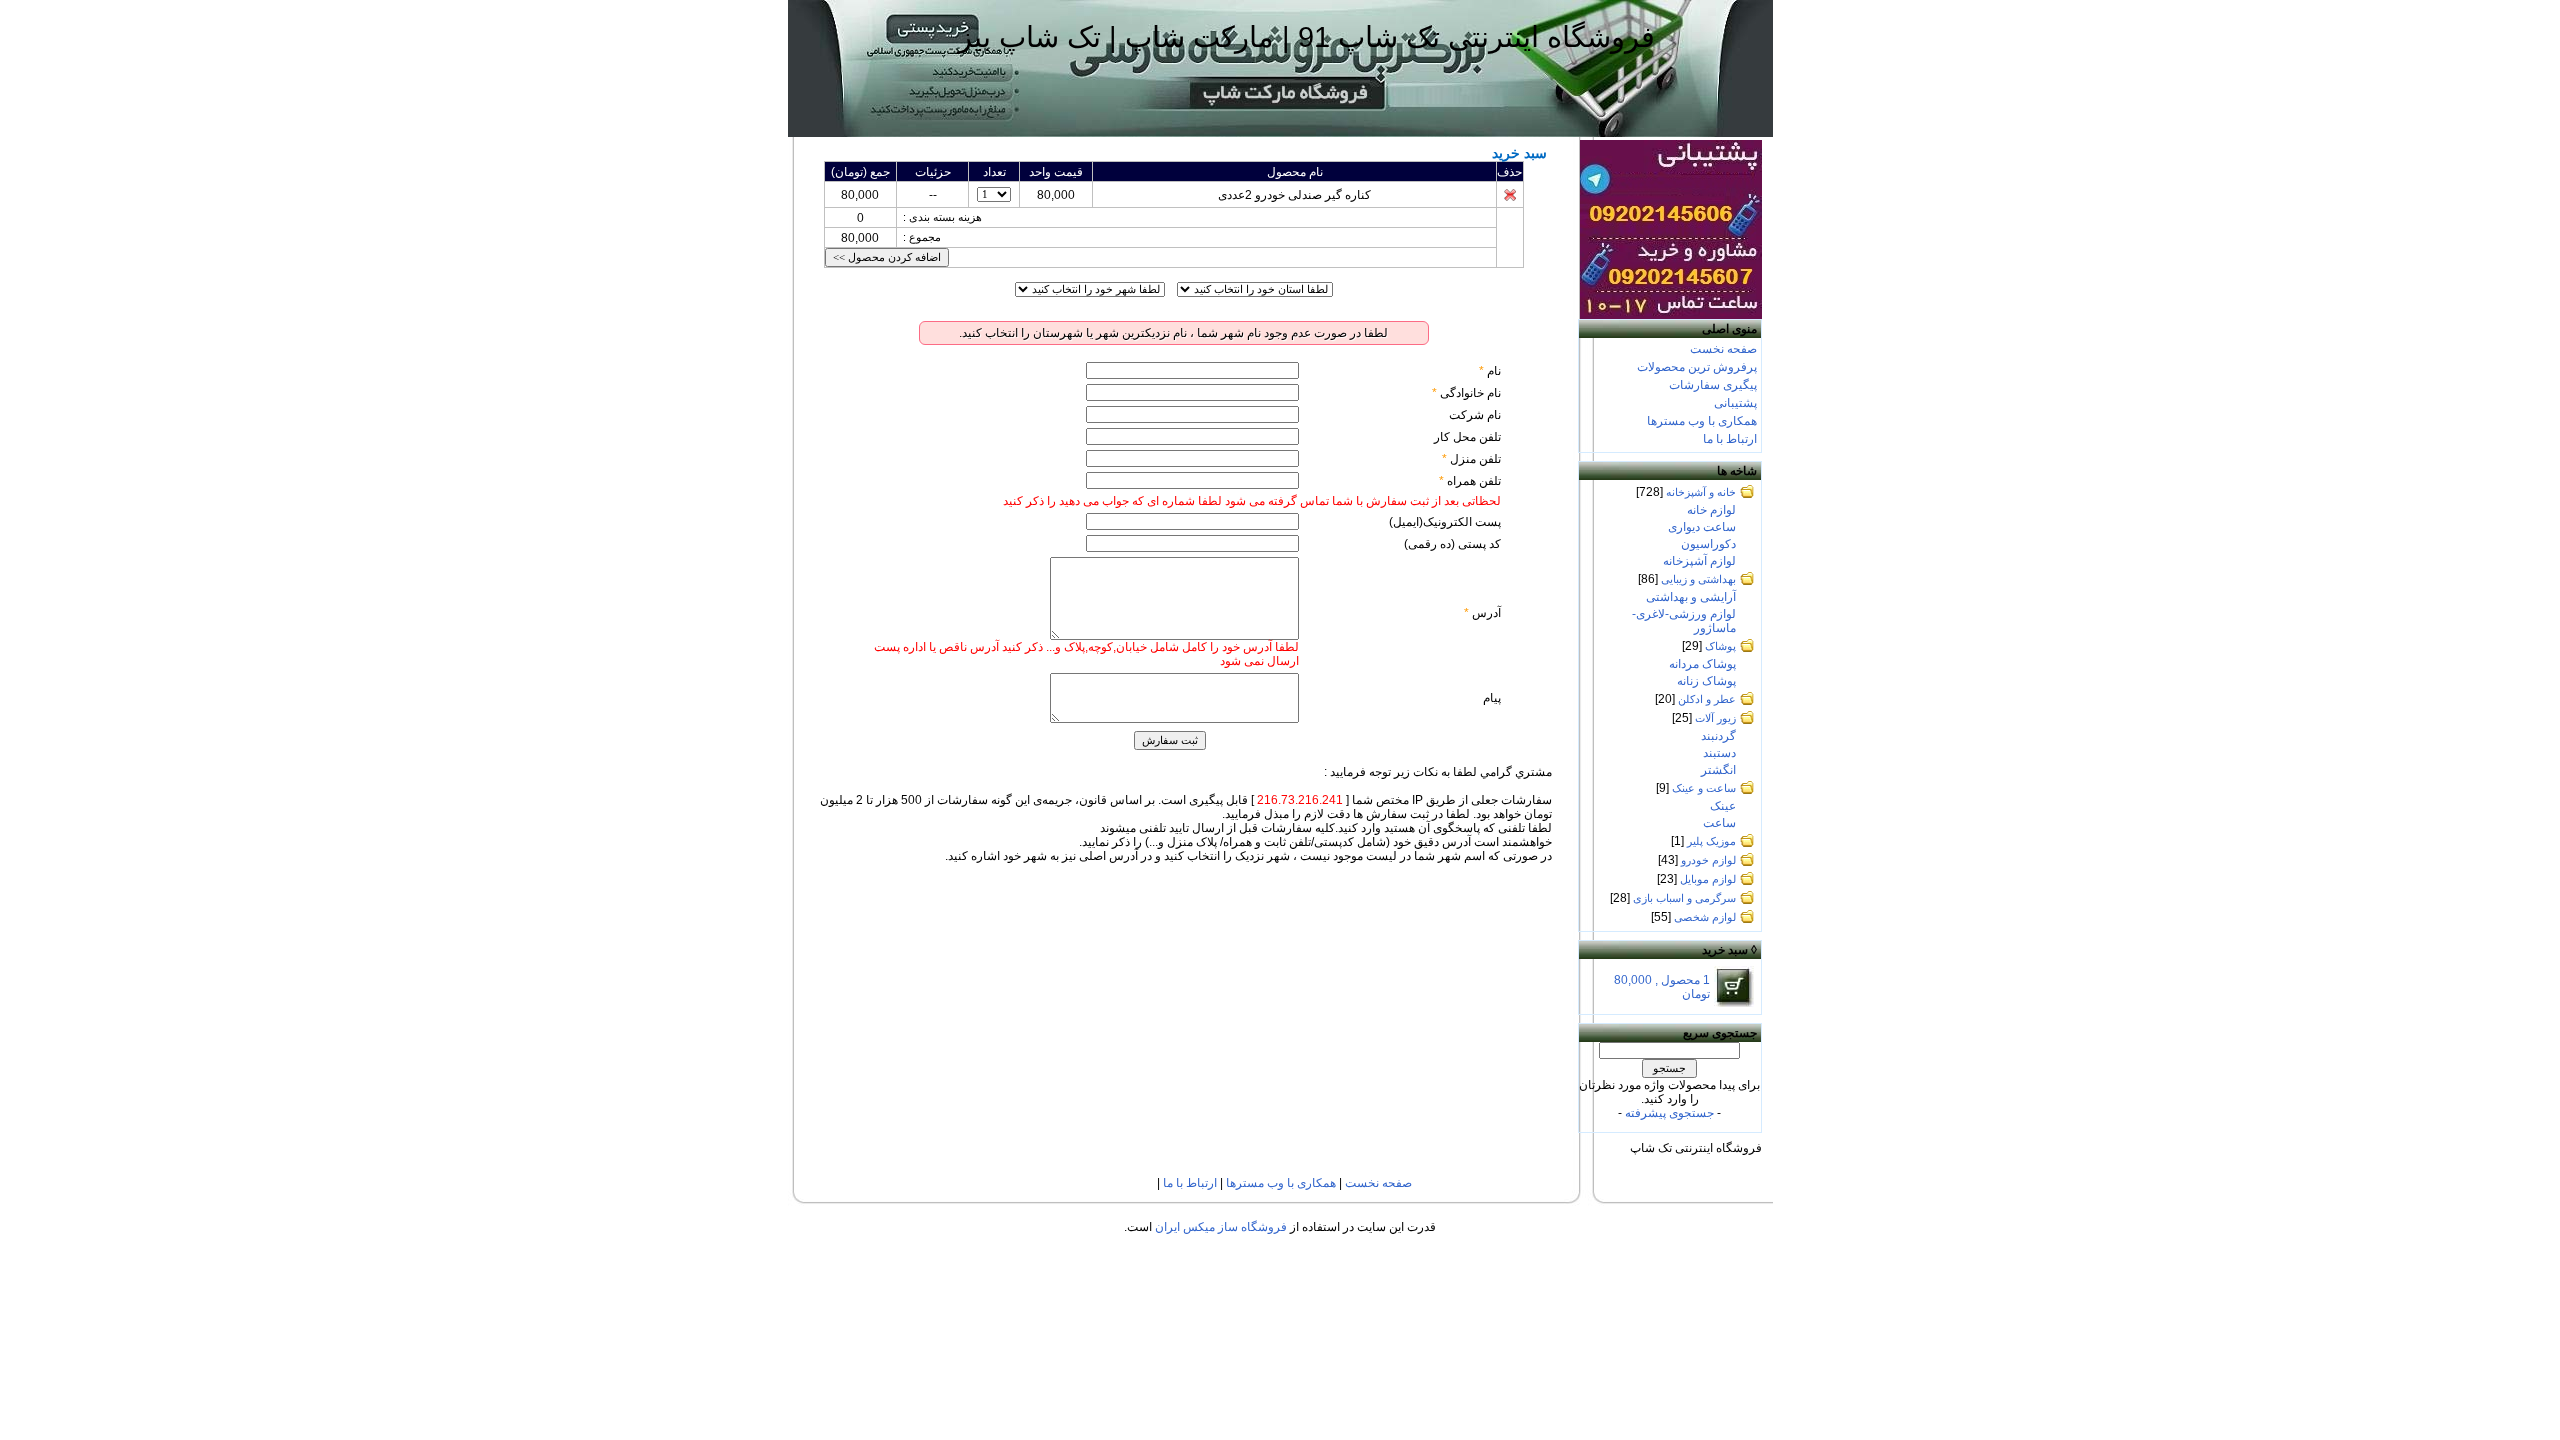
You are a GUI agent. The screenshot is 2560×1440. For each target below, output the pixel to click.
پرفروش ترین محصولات (1697, 367)
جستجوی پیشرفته (1669, 1113)
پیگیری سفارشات (1713, 385)
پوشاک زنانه (1706, 681)
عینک (1723, 806)
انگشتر (1718, 770)
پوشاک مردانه (1702, 664)
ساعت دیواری (1702, 527)
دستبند (1719, 753)
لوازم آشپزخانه (1699, 561)
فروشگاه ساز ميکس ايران (1221, 1227)
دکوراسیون (1708, 544)
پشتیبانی (1735, 403)
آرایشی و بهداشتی (1691, 597)
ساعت (1719, 823)
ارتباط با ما (1730, 439)
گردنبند (1718, 736)
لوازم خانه (1711, 510)
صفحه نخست (1723, 349)
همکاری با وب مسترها (1702, 421)
